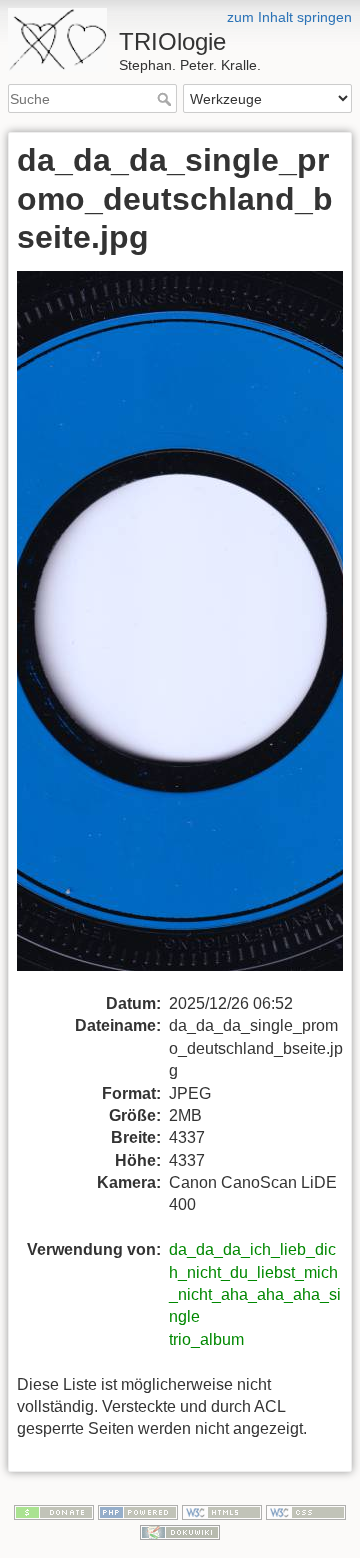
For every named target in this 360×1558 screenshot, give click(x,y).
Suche (166, 99)
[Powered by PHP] (138, 1512)
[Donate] (54, 1512)
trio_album (206, 1339)
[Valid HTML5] (222, 1512)
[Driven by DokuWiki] (180, 1531)
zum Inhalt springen (289, 17)
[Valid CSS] (306, 1512)
